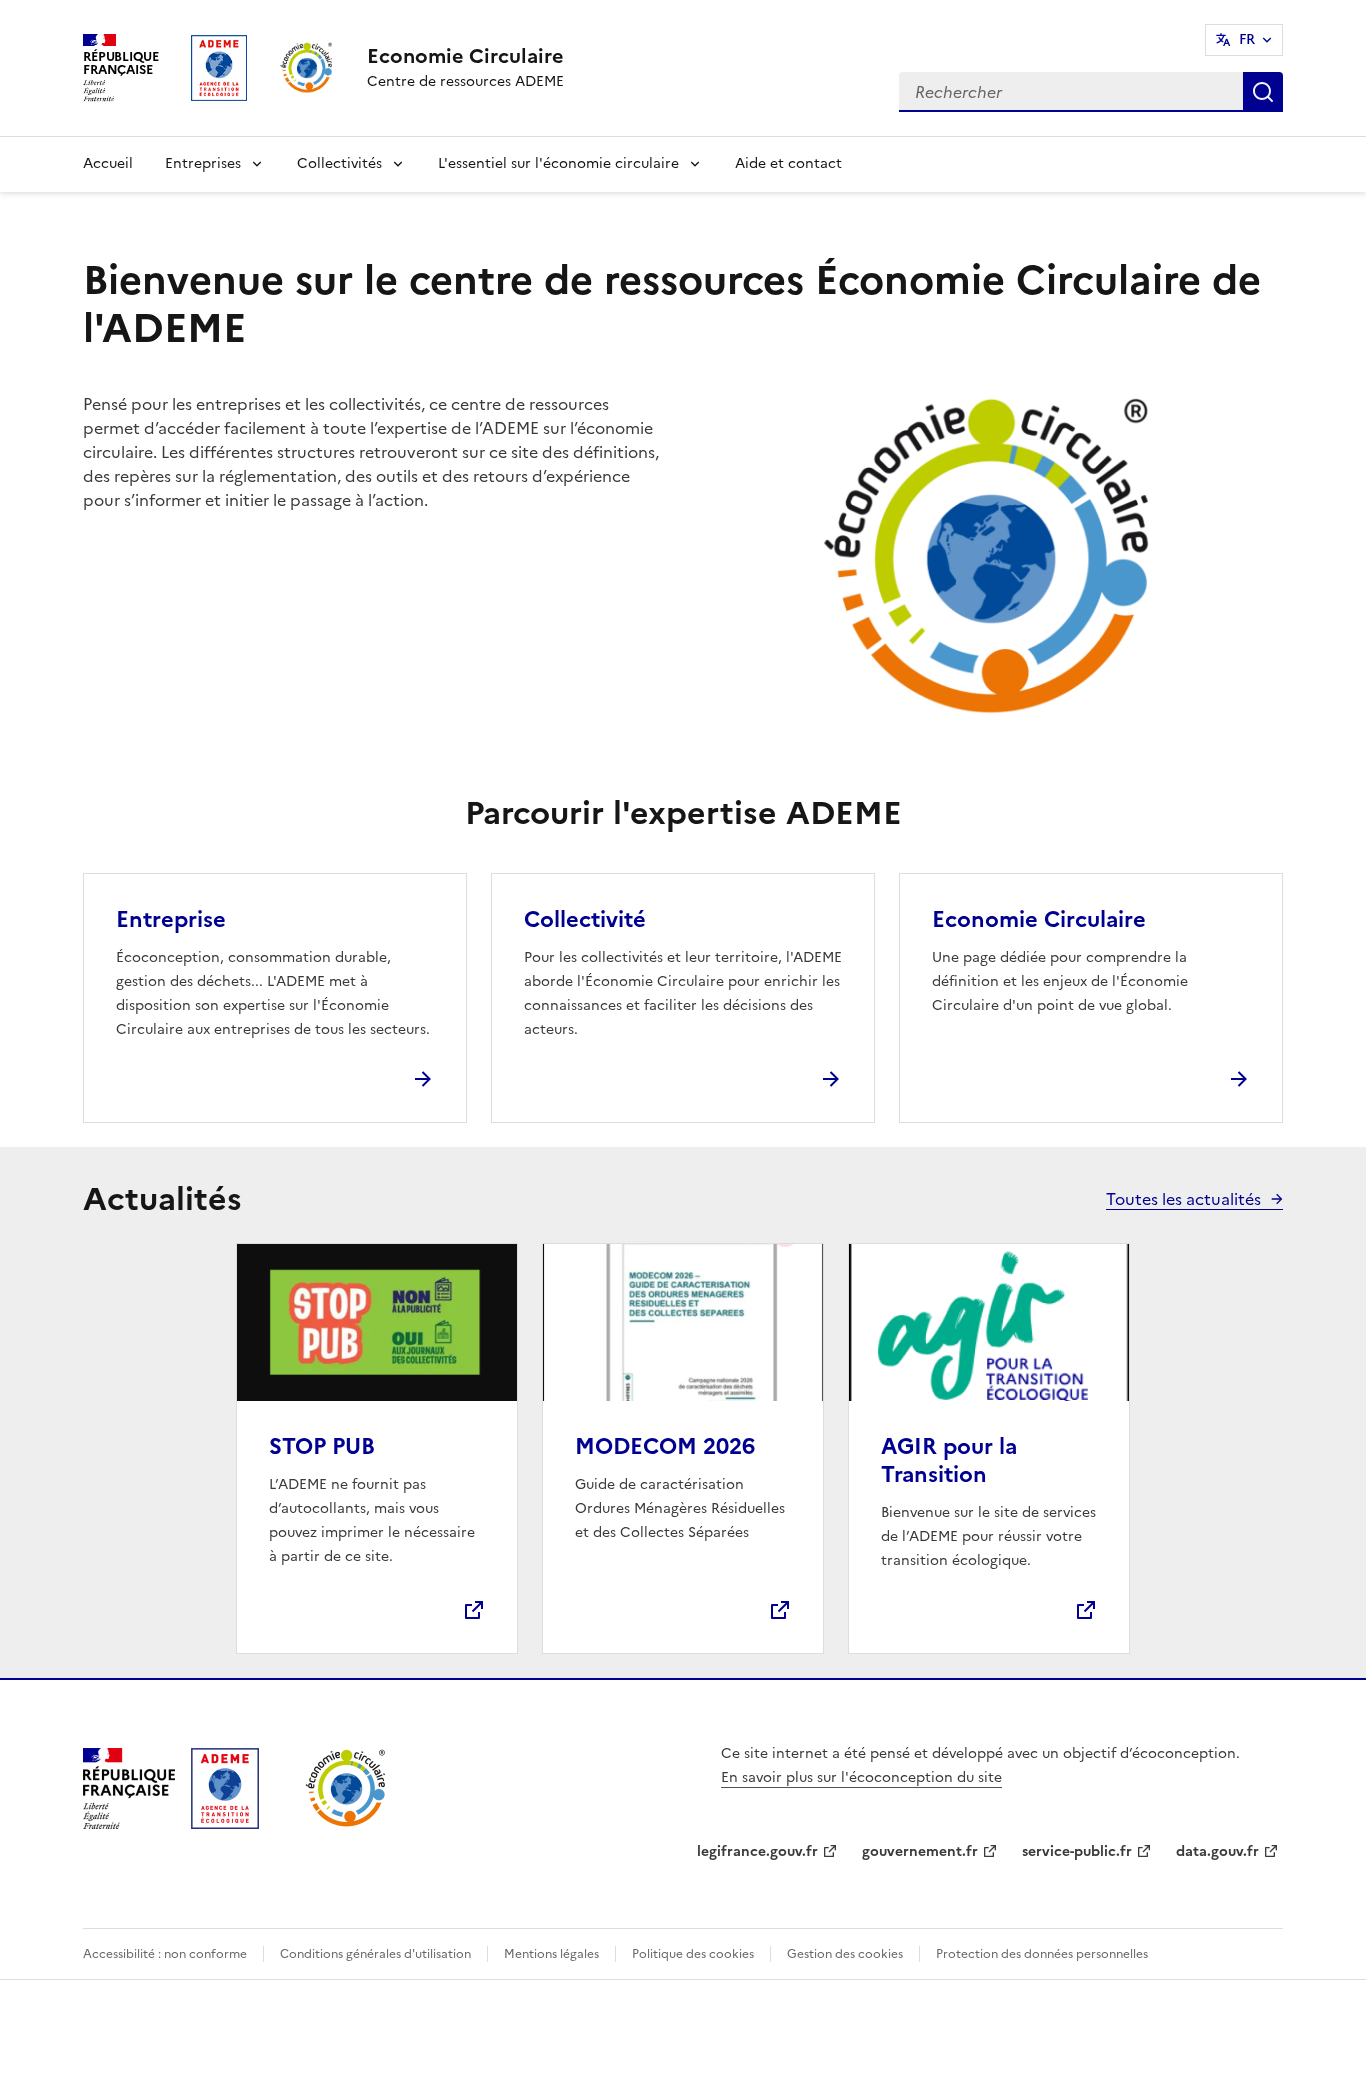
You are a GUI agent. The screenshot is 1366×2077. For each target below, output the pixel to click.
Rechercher (1263, 92)
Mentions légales (551, 1954)
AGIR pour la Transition (949, 1460)
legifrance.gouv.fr (757, 1851)
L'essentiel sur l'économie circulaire (558, 163)
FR (1247, 39)
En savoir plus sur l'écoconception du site (861, 1777)
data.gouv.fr (1217, 1851)
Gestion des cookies (845, 1954)
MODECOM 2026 (665, 1446)
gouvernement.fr (920, 1851)
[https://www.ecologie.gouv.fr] (129, 1823)
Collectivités (339, 163)
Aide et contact (788, 163)
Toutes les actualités (1183, 1199)
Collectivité (585, 919)
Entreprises (203, 163)
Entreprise (171, 919)
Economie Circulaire (1039, 919)
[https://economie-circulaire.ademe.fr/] (346, 1823)
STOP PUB (322, 1446)
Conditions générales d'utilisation (375, 1954)
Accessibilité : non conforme (165, 1954)
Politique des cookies (693, 1954)
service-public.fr (1077, 1851)
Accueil (108, 163)
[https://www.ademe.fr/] (225, 1823)
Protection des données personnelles (1042, 1954)
